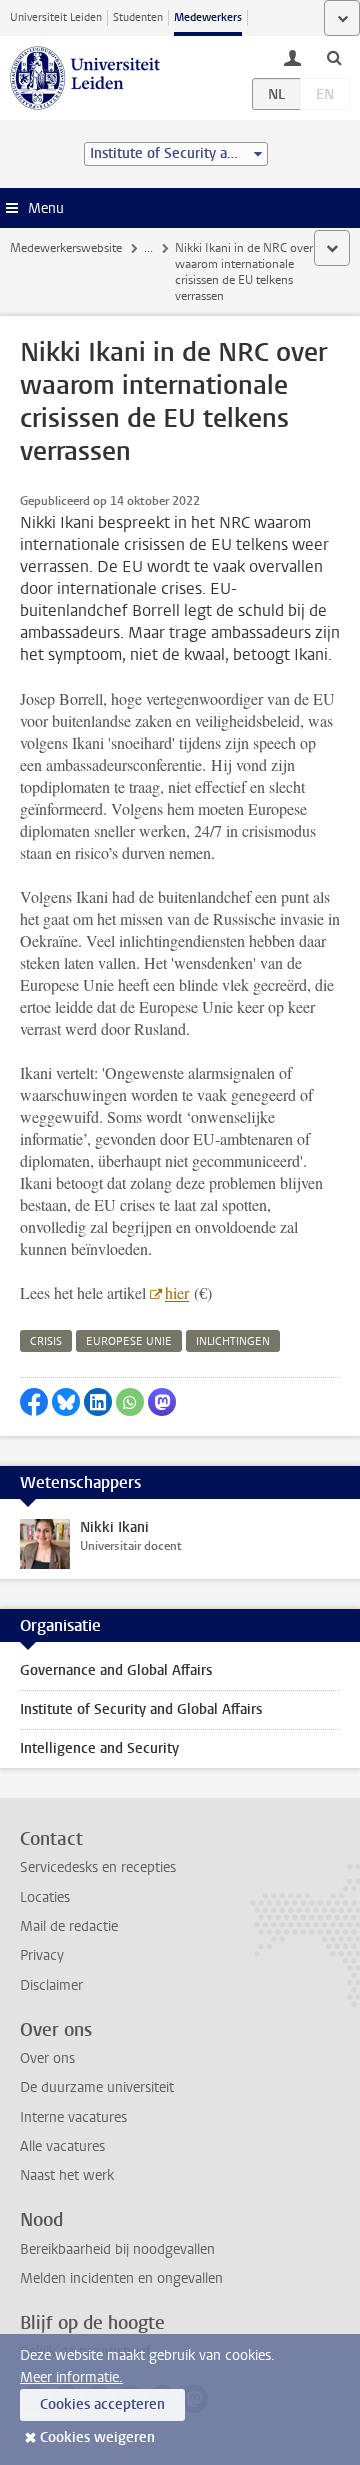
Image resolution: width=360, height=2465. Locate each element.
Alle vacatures (62, 2146)
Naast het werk (67, 2175)
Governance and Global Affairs (116, 1670)
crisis (46, 1341)
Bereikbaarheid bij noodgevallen (117, 2249)
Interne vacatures (73, 2117)
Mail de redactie (69, 1926)
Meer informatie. (71, 2377)
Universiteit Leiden (56, 17)
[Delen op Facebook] (34, 1402)
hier (177, 1292)
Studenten (138, 17)
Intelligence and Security (99, 1748)
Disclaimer (51, 1985)
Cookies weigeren (97, 2437)
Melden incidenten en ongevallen (121, 2278)
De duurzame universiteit (97, 2087)
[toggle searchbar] (334, 57)
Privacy (42, 1955)
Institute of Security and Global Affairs (141, 1709)
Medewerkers (208, 17)
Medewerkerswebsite (66, 248)
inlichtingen (233, 1341)
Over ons (47, 2058)
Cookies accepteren (102, 2404)
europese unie (129, 1341)
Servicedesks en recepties (98, 1867)
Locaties (45, 1897)
